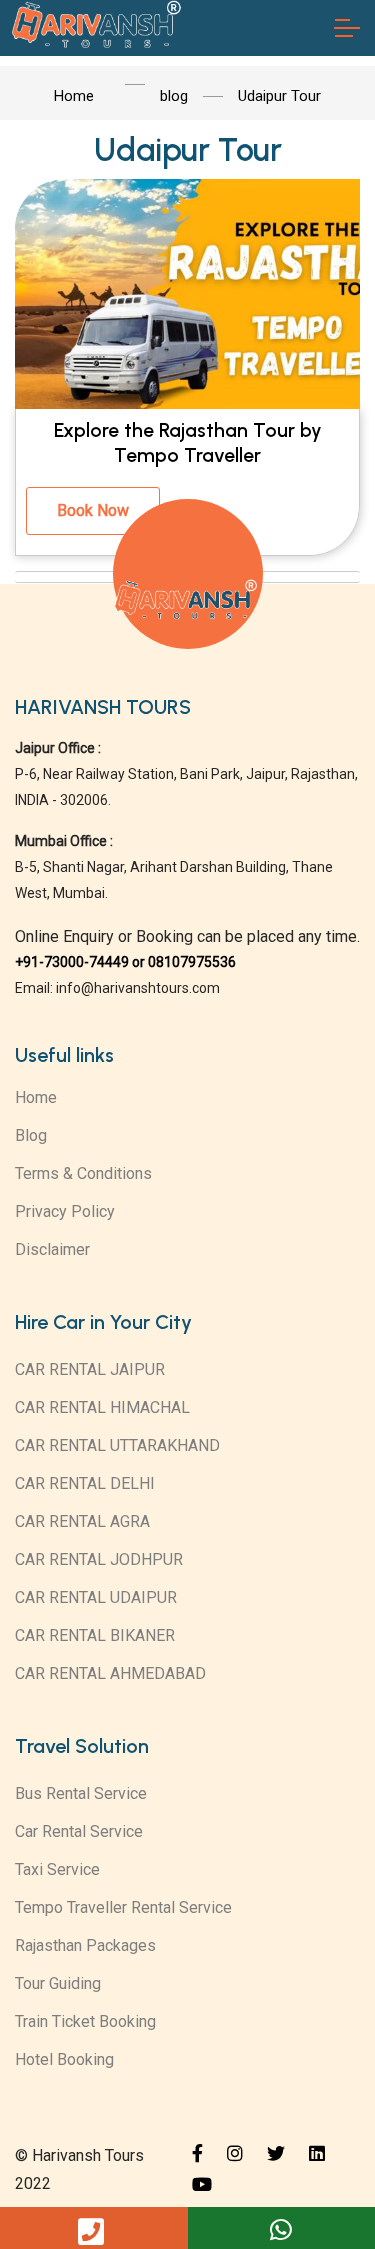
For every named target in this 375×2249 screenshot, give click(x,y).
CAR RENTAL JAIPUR (90, 1369)
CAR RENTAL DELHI (85, 1483)
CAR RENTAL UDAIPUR (96, 1597)
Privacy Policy (65, 1211)
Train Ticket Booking (85, 2021)
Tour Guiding (58, 1983)
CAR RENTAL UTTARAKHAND (117, 1445)
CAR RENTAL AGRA (82, 1521)
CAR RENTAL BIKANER (95, 1635)
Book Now (93, 510)
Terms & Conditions (83, 1173)
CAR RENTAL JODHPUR (99, 1559)
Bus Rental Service (81, 1793)
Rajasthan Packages (85, 1945)
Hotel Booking (64, 2059)
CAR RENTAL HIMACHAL (102, 1407)
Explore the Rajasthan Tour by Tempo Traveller (188, 443)
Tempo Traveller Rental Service (123, 1907)
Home (36, 1097)
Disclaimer (52, 1249)
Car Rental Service (79, 1831)
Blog (31, 1135)
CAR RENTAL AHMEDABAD (110, 1673)
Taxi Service (57, 1869)
